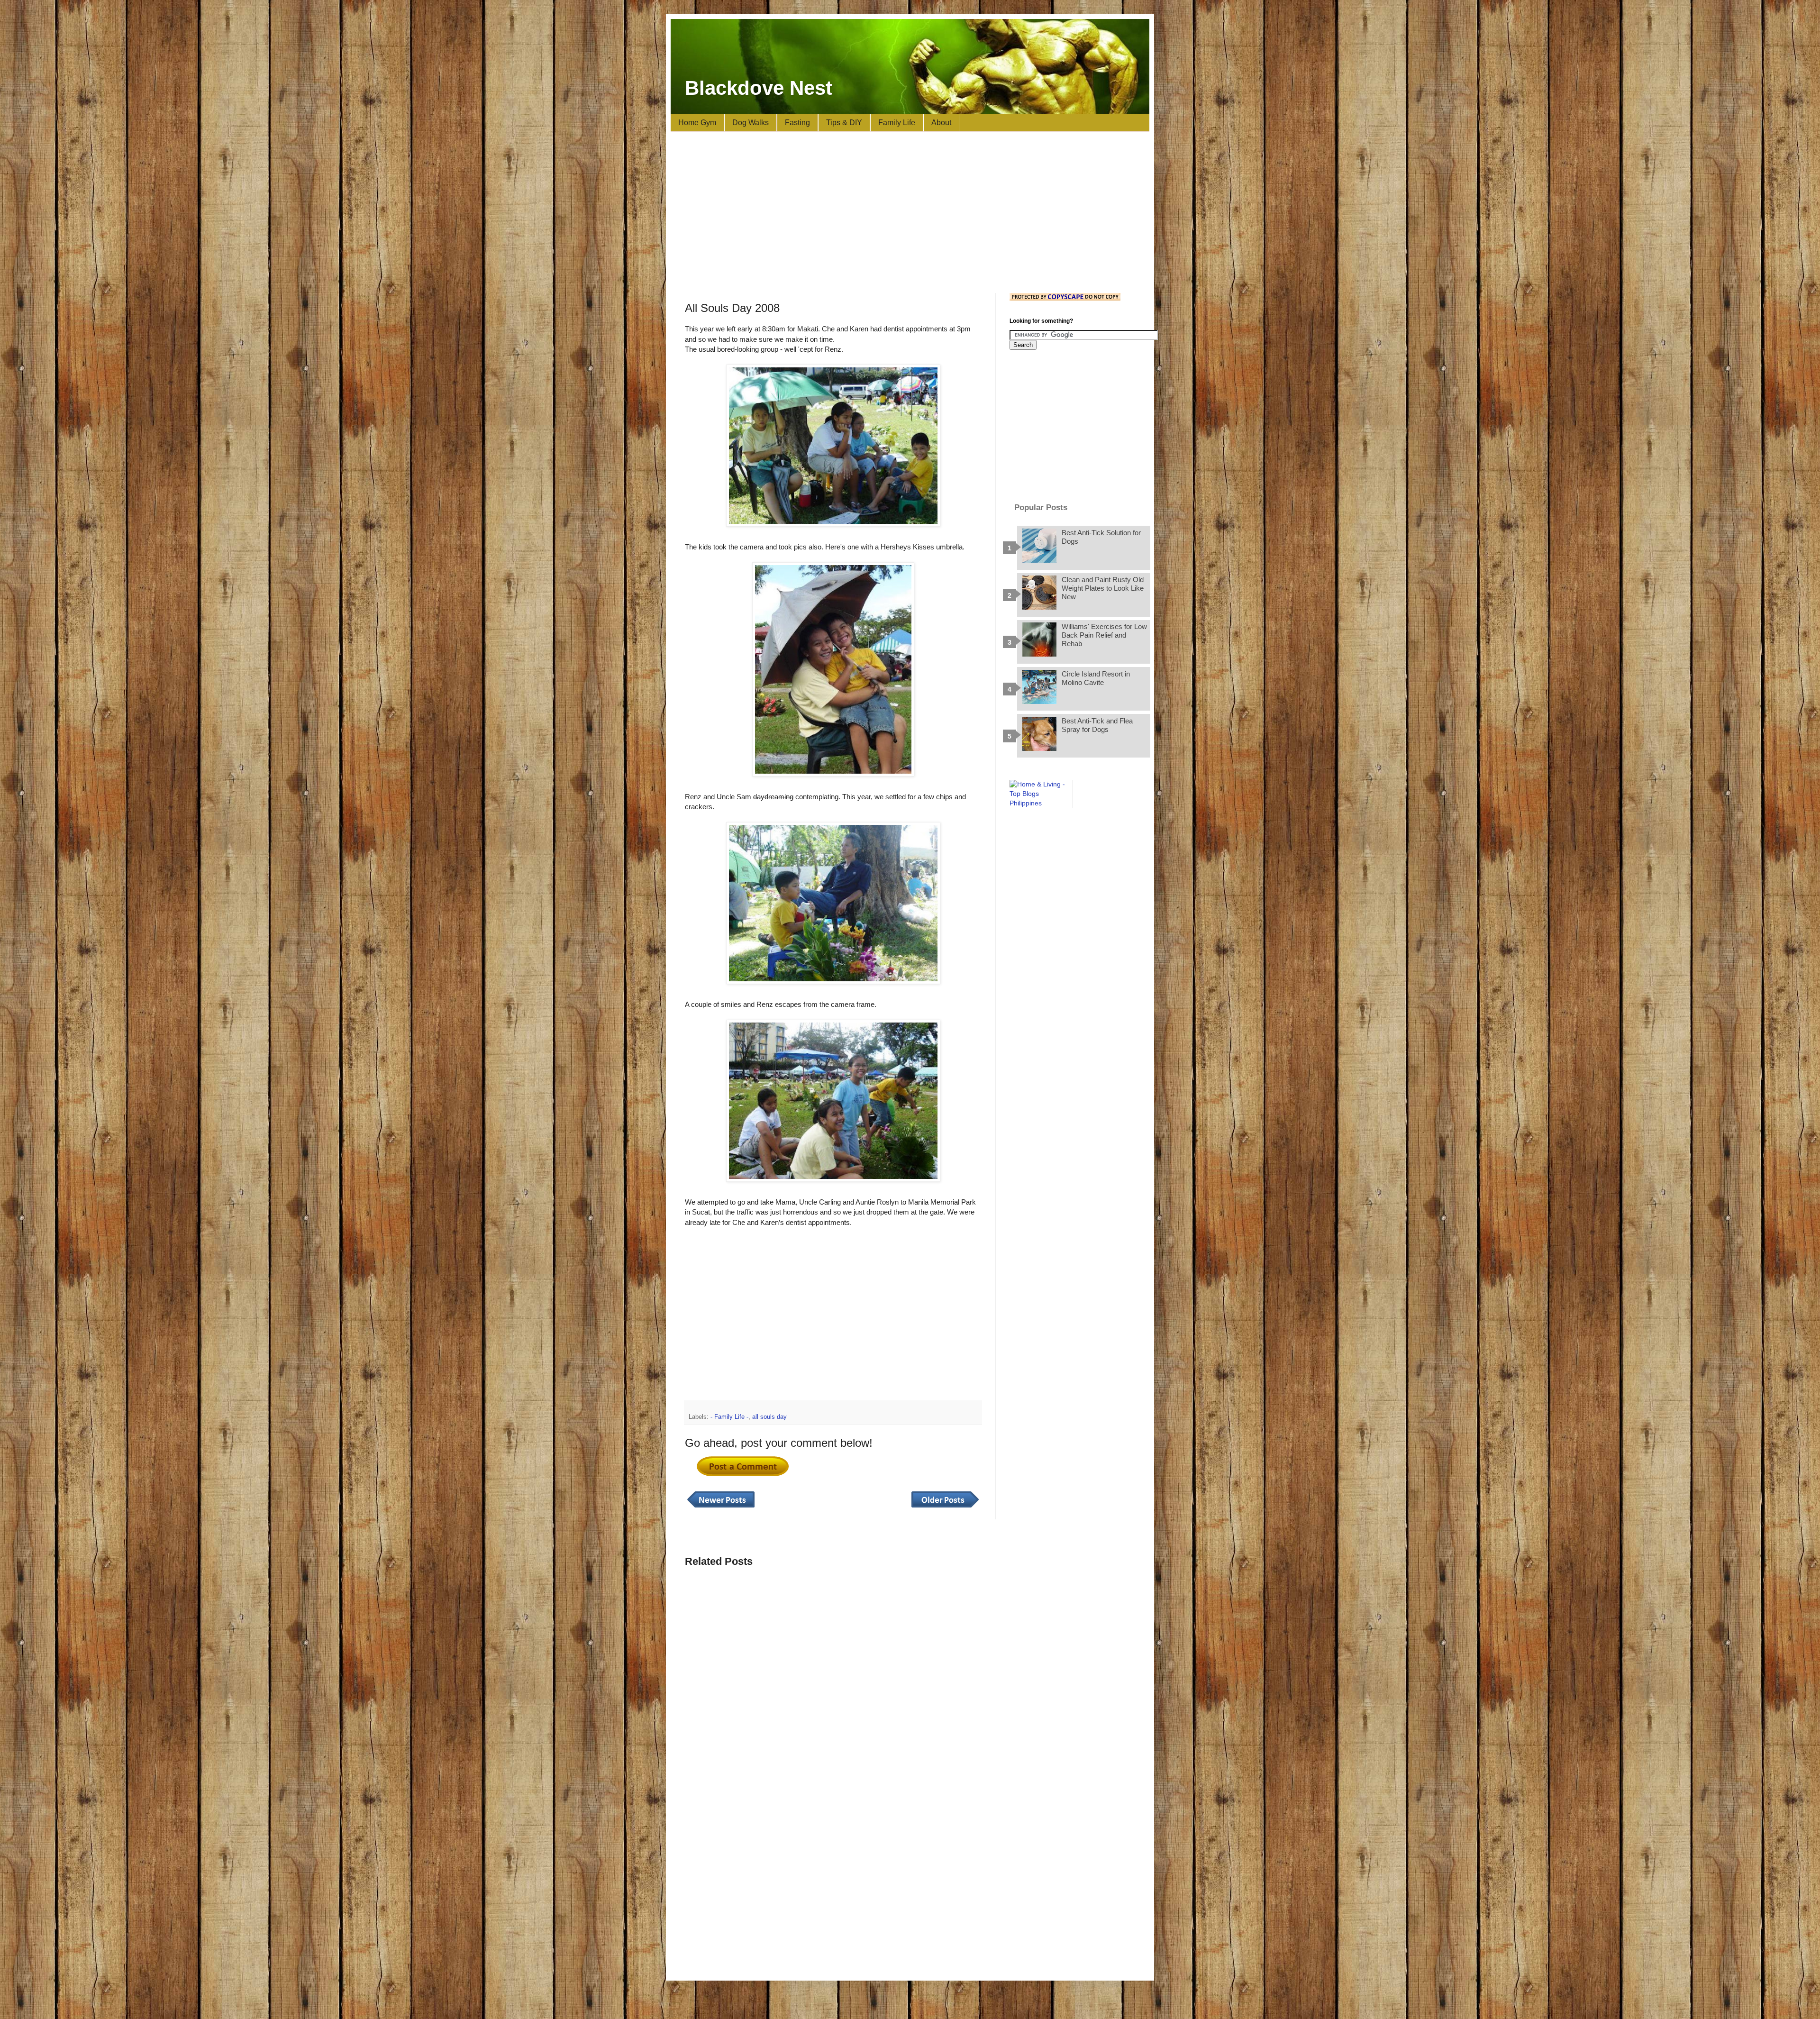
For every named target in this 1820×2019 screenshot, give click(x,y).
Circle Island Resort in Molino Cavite (1096, 678)
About (941, 123)
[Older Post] (945, 1508)
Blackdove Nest (759, 88)
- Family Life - (729, 1417)
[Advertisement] (910, 212)
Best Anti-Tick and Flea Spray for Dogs (1097, 725)
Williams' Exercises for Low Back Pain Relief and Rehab (1104, 635)
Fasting (797, 123)
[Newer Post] (721, 1508)
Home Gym (697, 123)
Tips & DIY (844, 123)
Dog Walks (751, 123)
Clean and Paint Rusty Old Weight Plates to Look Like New (1103, 588)
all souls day (769, 1417)
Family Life (897, 123)
